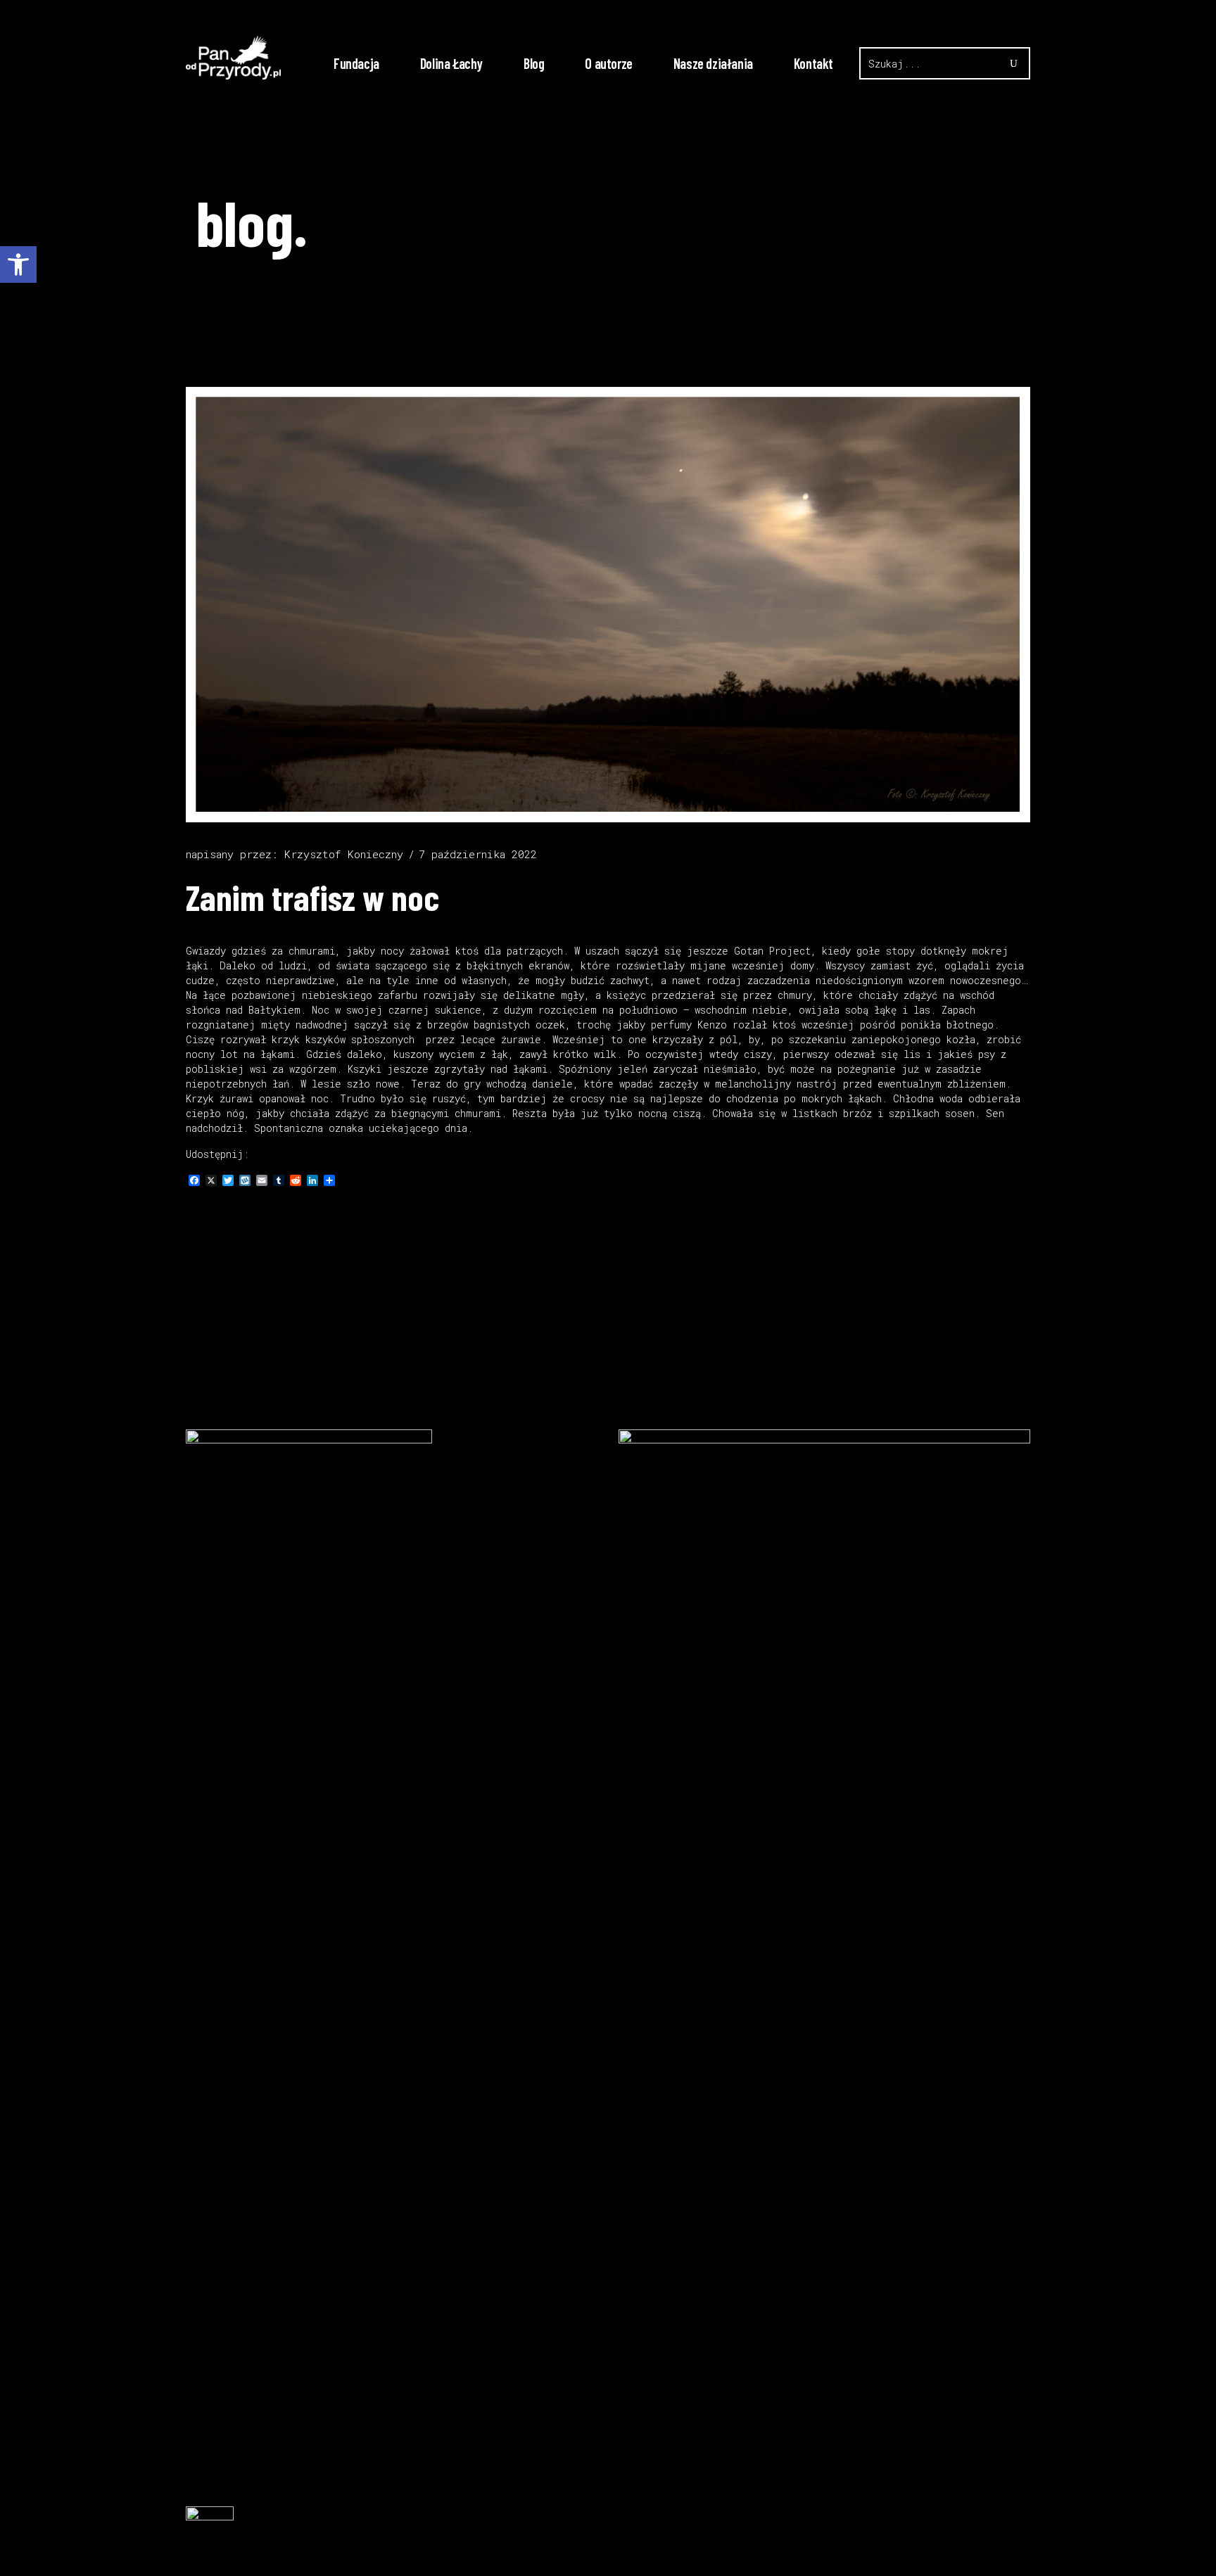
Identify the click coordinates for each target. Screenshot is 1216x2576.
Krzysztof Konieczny (344, 854)
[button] (18, 264)
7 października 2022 (478, 854)
